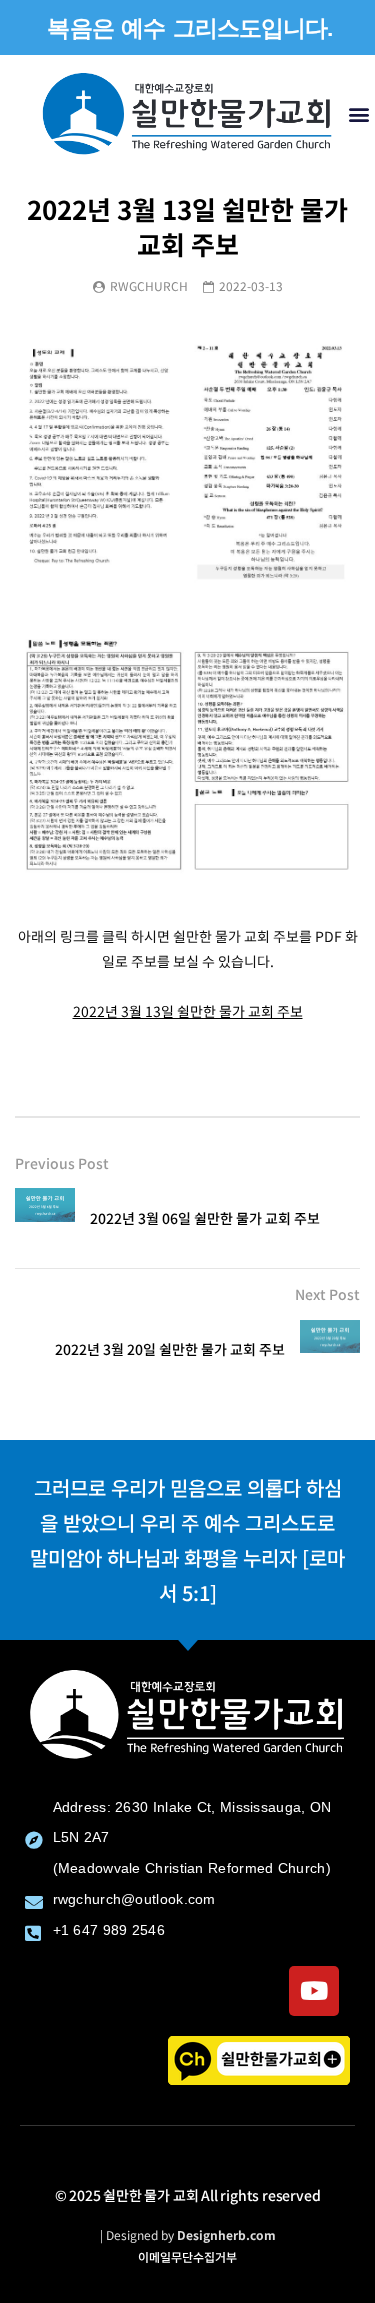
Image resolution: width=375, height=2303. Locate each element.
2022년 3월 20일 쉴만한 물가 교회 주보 (170, 1349)
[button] (358, 113)
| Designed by (188, 2234)
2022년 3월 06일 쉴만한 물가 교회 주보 (205, 1218)
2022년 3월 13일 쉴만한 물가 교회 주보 (188, 1011)
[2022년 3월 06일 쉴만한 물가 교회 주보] (45, 1218)
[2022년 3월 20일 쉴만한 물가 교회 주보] (330, 1350)
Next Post (327, 1294)
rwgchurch (149, 285)
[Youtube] (314, 1991)
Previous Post (62, 1163)
